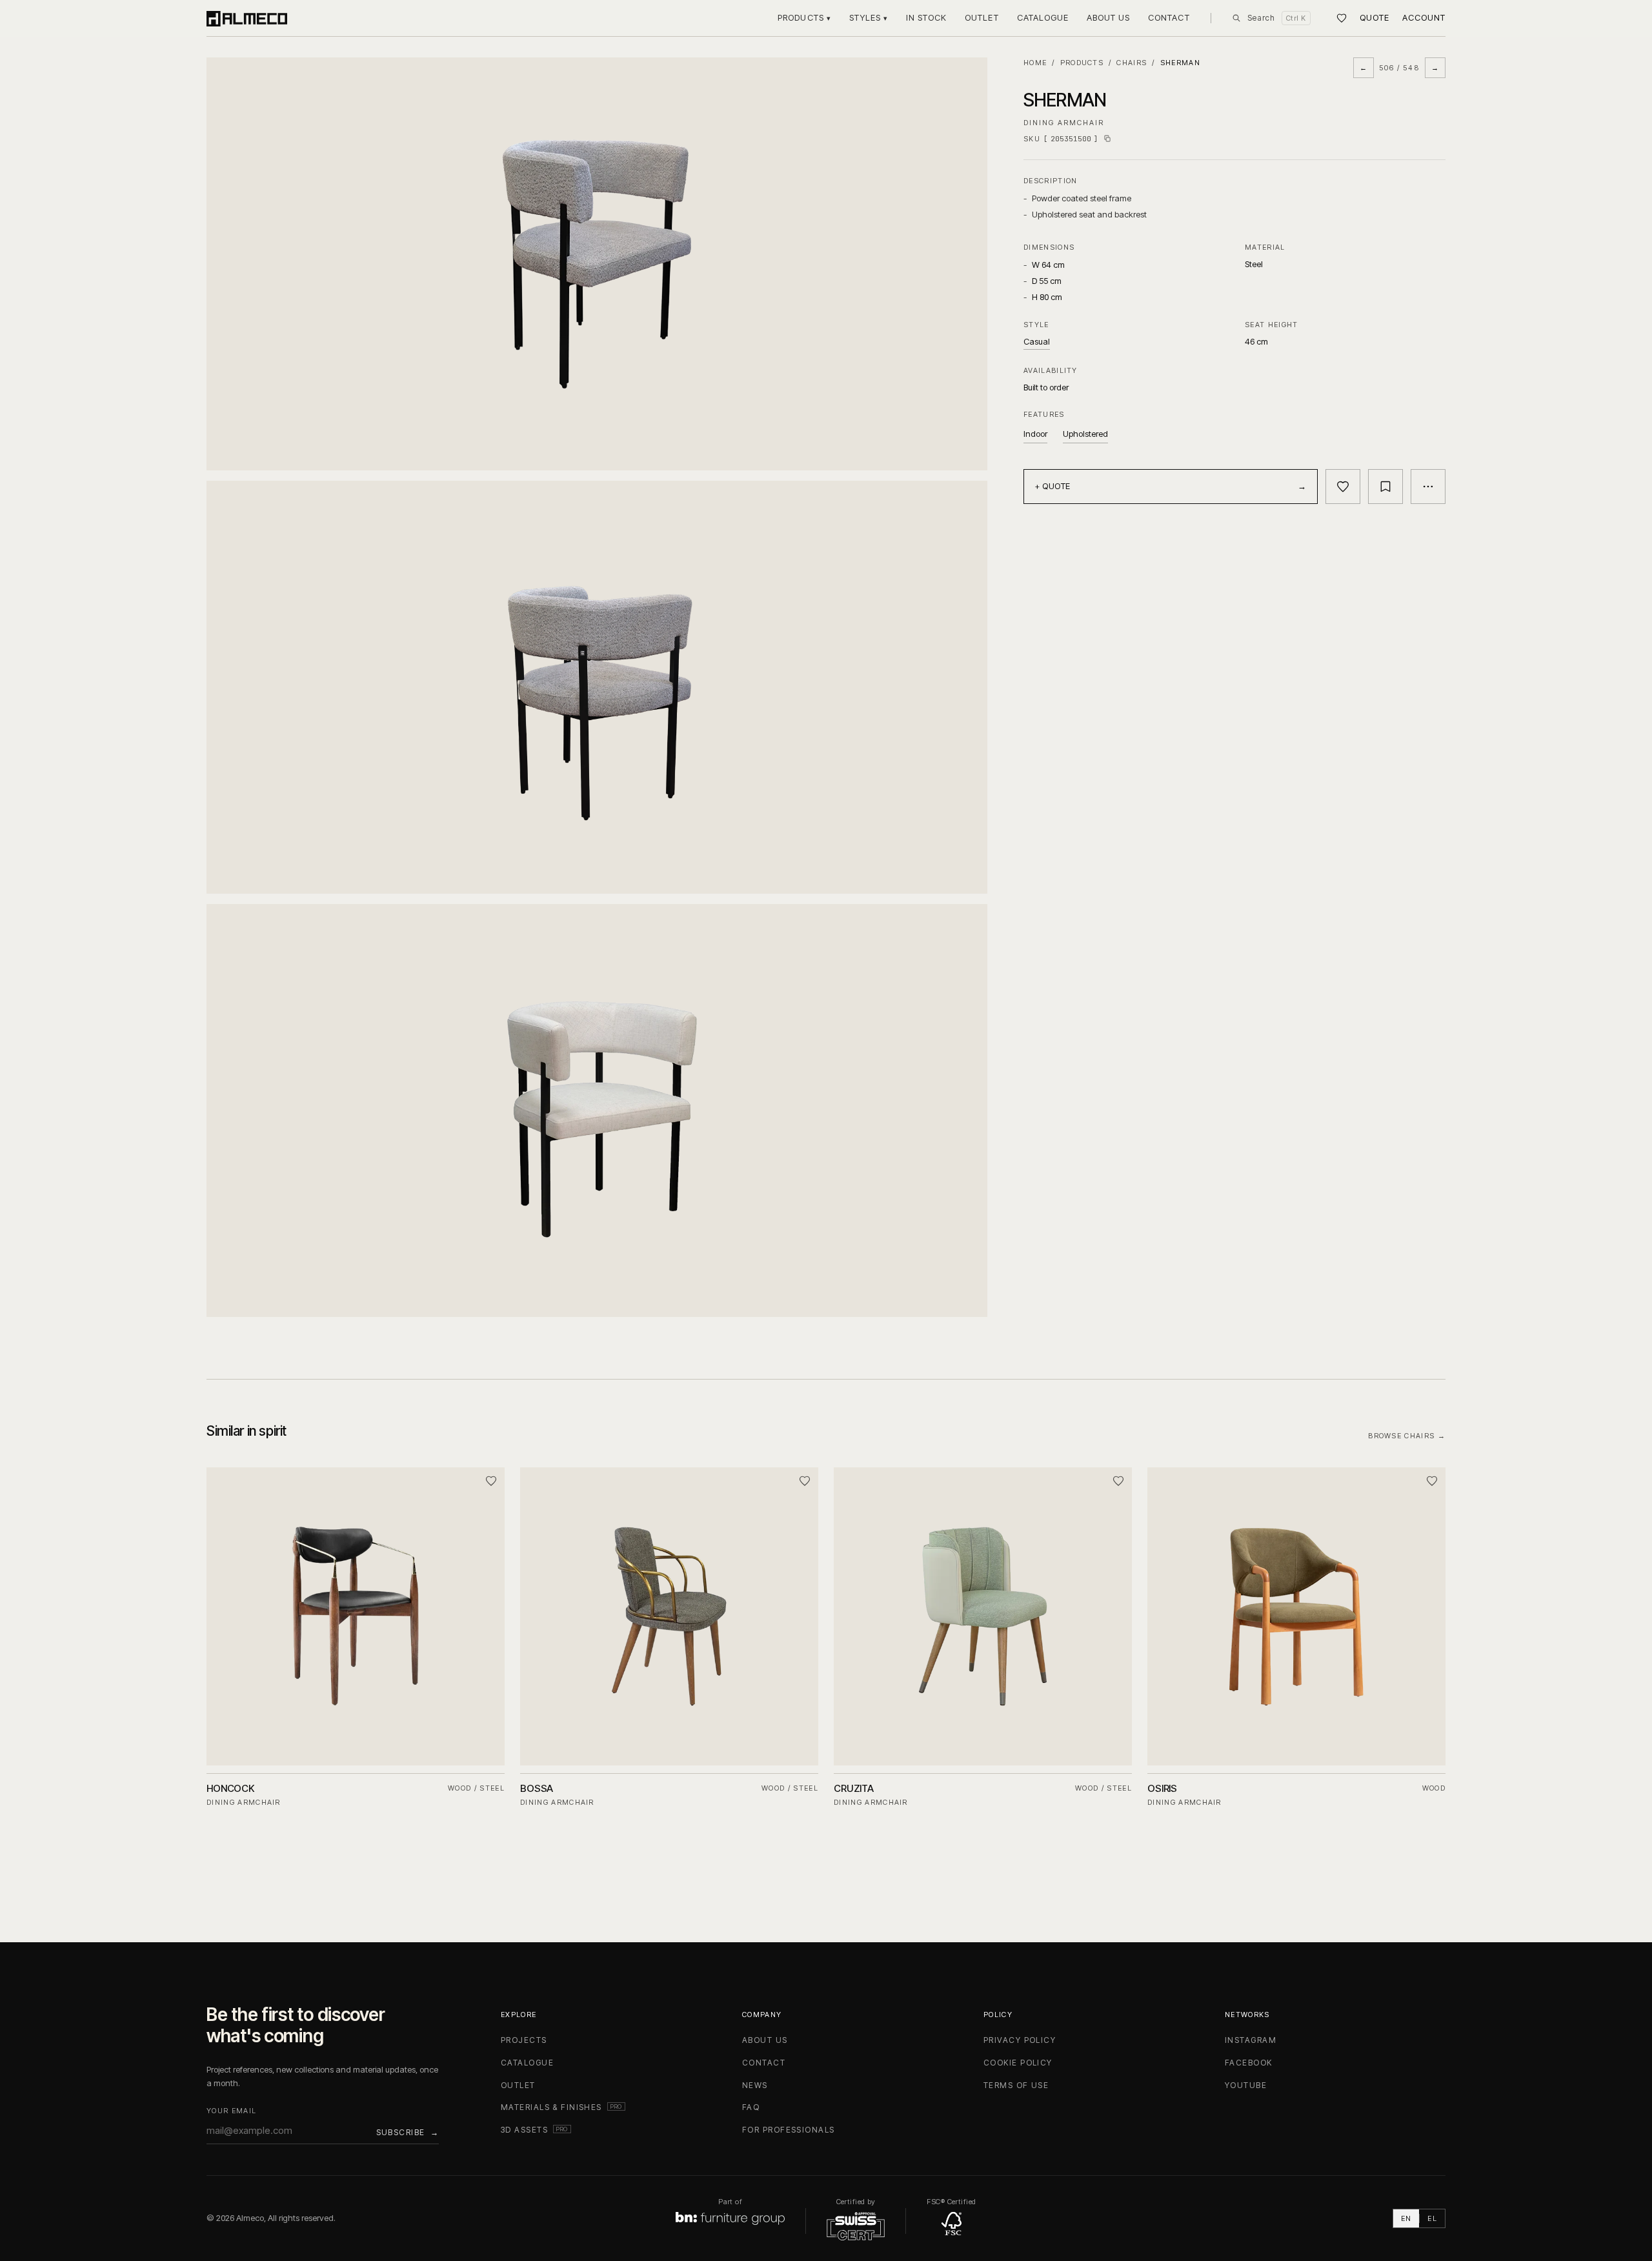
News (755, 2085)
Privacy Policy (1020, 2040)
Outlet (982, 17)
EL (1432, 2218)
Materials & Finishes (563, 2107)
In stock (926, 17)
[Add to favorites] (1343, 487)
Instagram (1251, 2040)
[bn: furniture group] (730, 2218)
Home (1035, 63)
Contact (1169, 17)
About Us (1108, 17)
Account (1424, 17)
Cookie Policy (1018, 2063)
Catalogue (1043, 17)
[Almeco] (247, 18)
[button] (597, 264)
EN (1406, 2218)
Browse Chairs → (1407, 1436)
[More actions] (1428, 487)
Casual (1037, 341)
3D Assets (536, 2130)
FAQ (751, 2107)
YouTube (1246, 2085)
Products (804, 17)
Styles (869, 17)
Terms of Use (1016, 2085)
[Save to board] (1385, 487)
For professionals (788, 2130)
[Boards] (1342, 18)
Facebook (1249, 2063)
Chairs (1132, 63)
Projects (524, 2040)
